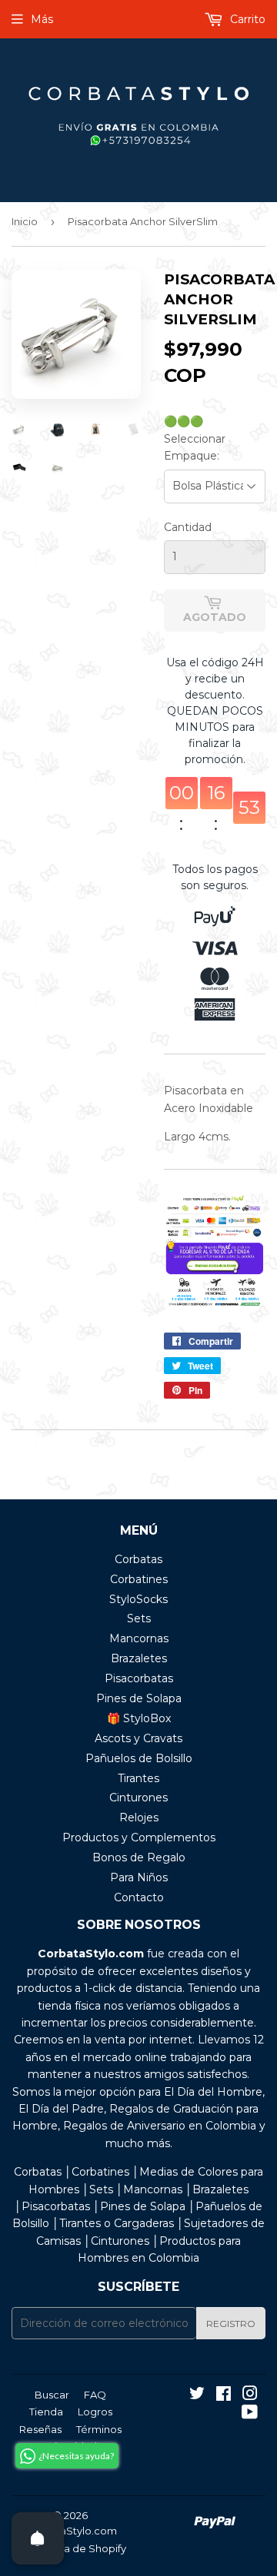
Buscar (52, 2395)
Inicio (25, 221)
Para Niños (139, 1877)
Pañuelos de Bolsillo (139, 1758)
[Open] (38, 2538)
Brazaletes (139, 1658)
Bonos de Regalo (139, 1857)
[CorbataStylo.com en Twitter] (197, 2395)
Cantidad (188, 527)
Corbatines (139, 1579)
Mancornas (139, 1638)
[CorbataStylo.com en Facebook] (224, 2395)
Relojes (139, 1817)
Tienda (46, 2412)
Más (42, 19)
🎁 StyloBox (139, 1718)
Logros (95, 2412)
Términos (99, 2429)
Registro (231, 2324)
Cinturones (138, 1798)
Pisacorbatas (139, 1678)
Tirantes (138, 1778)
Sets (139, 1618)
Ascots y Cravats (138, 1738)
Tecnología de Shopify (70, 2548)
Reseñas (40, 2429)
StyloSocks (138, 1599)
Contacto (139, 1897)
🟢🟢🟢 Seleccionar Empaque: (195, 438)
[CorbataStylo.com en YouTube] (250, 2414)
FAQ (95, 2395)
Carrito (246, 19)
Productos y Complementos (139, 1837)
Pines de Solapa (139, 1698)
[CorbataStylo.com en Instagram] (250, 2395)
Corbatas (138, 1559)
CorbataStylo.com (71, 2531)
